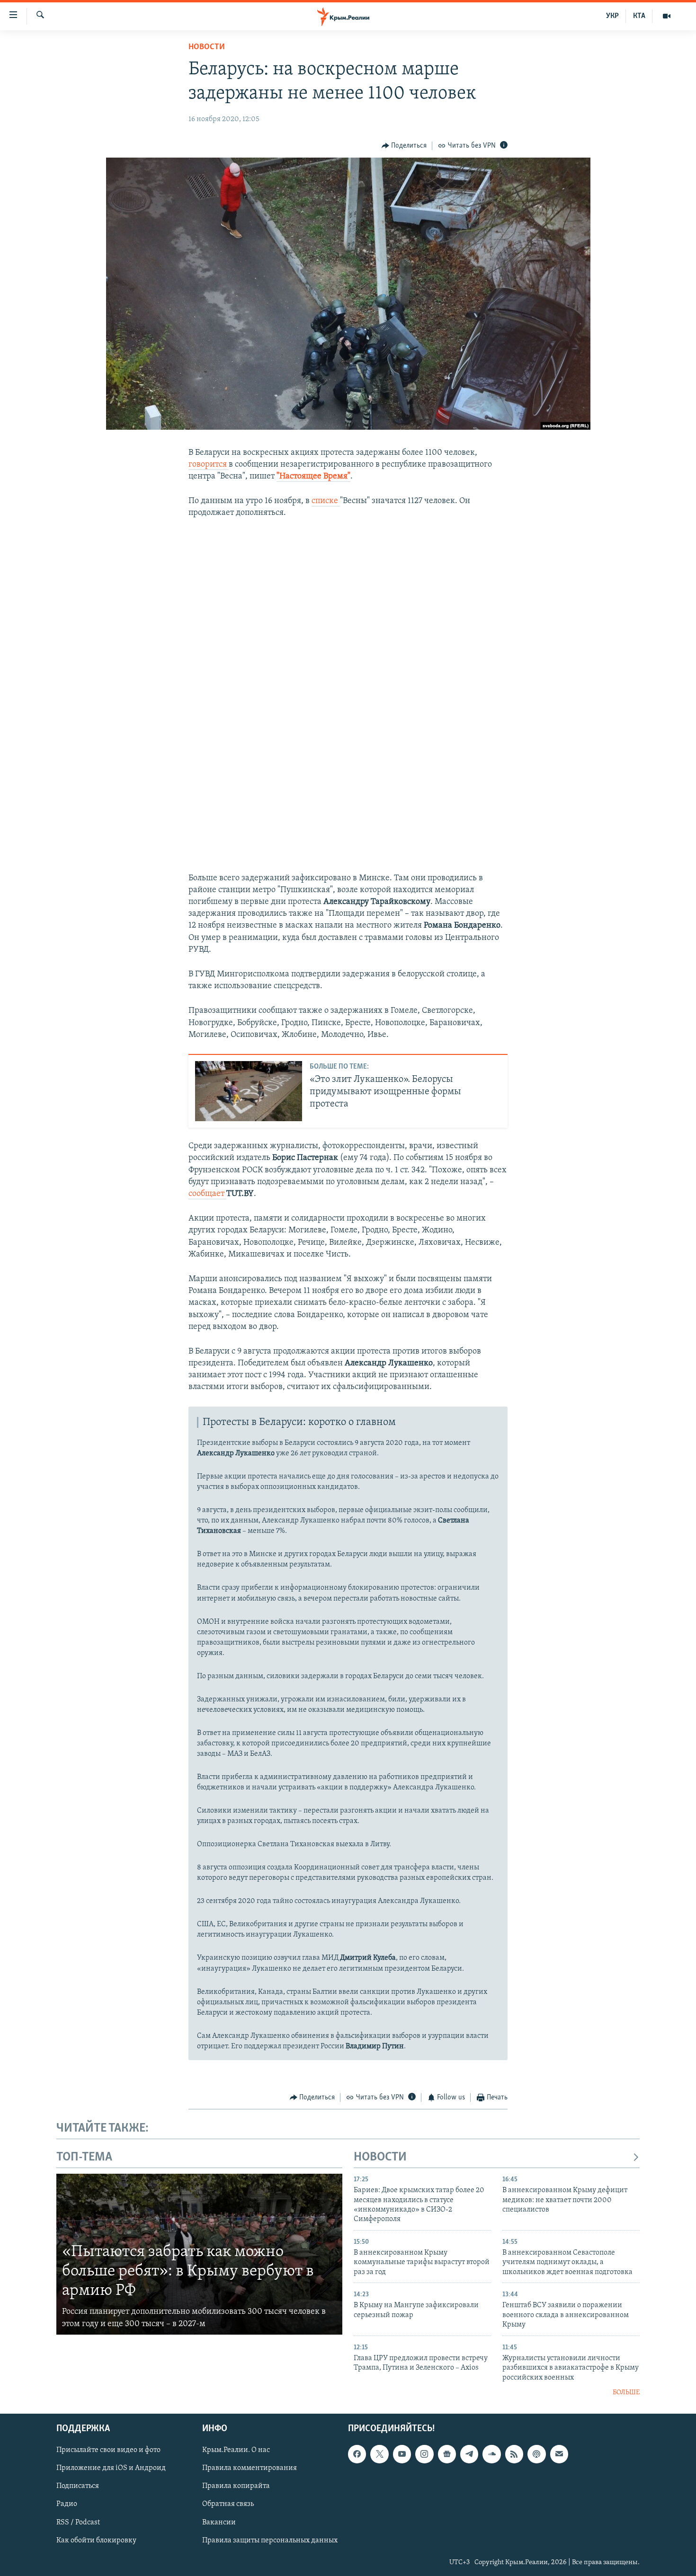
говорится (209, 465)
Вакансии (219, 2523)
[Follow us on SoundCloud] (491, 2454)
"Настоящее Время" (313, 477)
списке (326, 501)
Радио (67, 2505)
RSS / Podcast (78, 2523)
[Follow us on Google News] (447, 2454)
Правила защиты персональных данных (270, 2541)
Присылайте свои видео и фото (108, 2451)
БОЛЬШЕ (626, 2393)
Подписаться (78, 2487)
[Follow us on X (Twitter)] (379, 2454)
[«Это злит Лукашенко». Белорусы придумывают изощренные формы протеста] (249, 1091)
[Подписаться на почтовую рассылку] (559, 2454)
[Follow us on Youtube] (402, 2454)
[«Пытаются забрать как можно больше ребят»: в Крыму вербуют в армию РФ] (199, 2254)
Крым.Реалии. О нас (236, 2451)
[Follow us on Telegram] (469, 2454)
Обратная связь (228, 2505)
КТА (639, 16)
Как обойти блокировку (96, 2541)
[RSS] (514, 2454)
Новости (207, 47)
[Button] (404, 146)
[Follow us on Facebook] (357, 2454)
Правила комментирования (250, 2469)
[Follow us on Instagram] (424, 2454)
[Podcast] (536, 2454)
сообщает (207, 1194)
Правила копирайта (236, 2487)
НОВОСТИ (380, 2157)
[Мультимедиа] (667, 16)
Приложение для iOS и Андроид (111, 2469)
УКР (612, 16)
